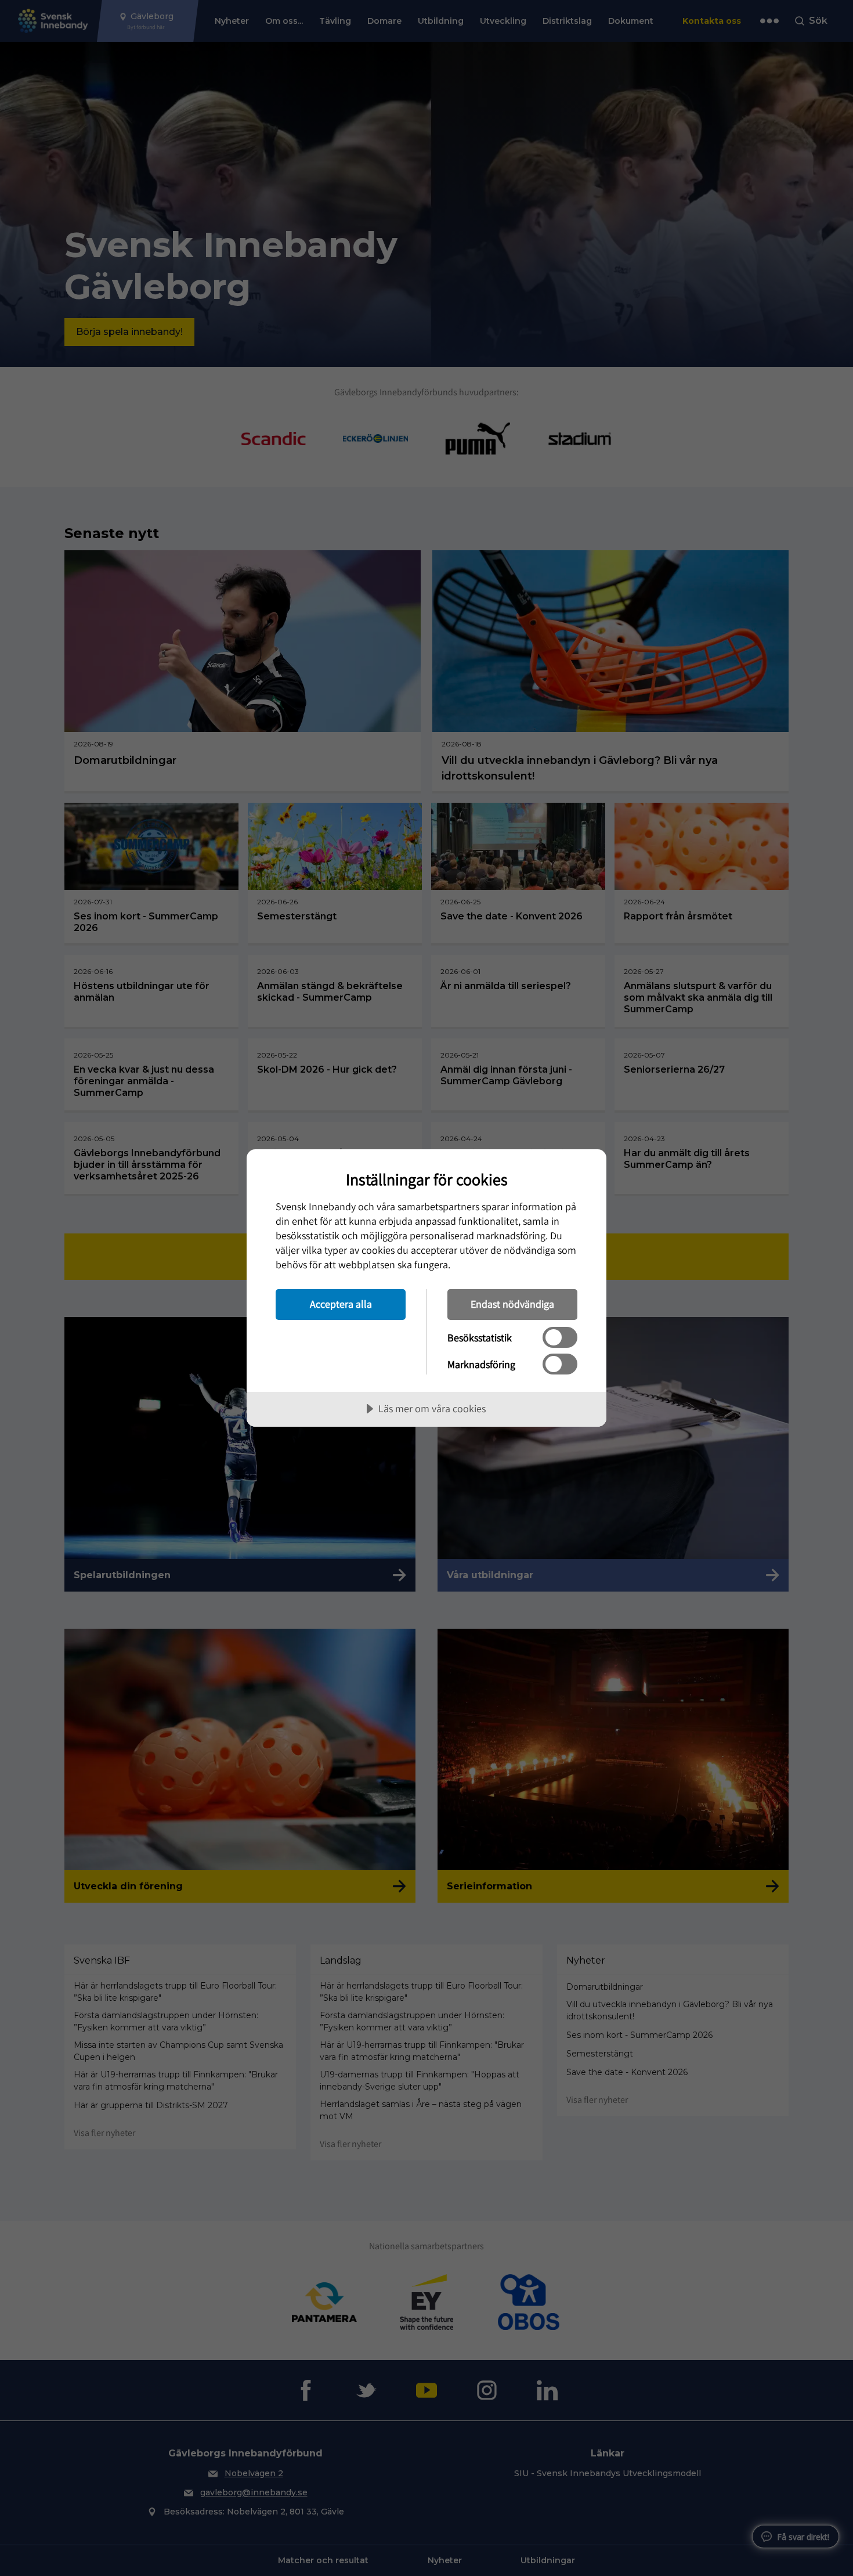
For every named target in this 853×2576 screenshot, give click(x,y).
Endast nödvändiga (512, 1304)
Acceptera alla (341, 1304)
